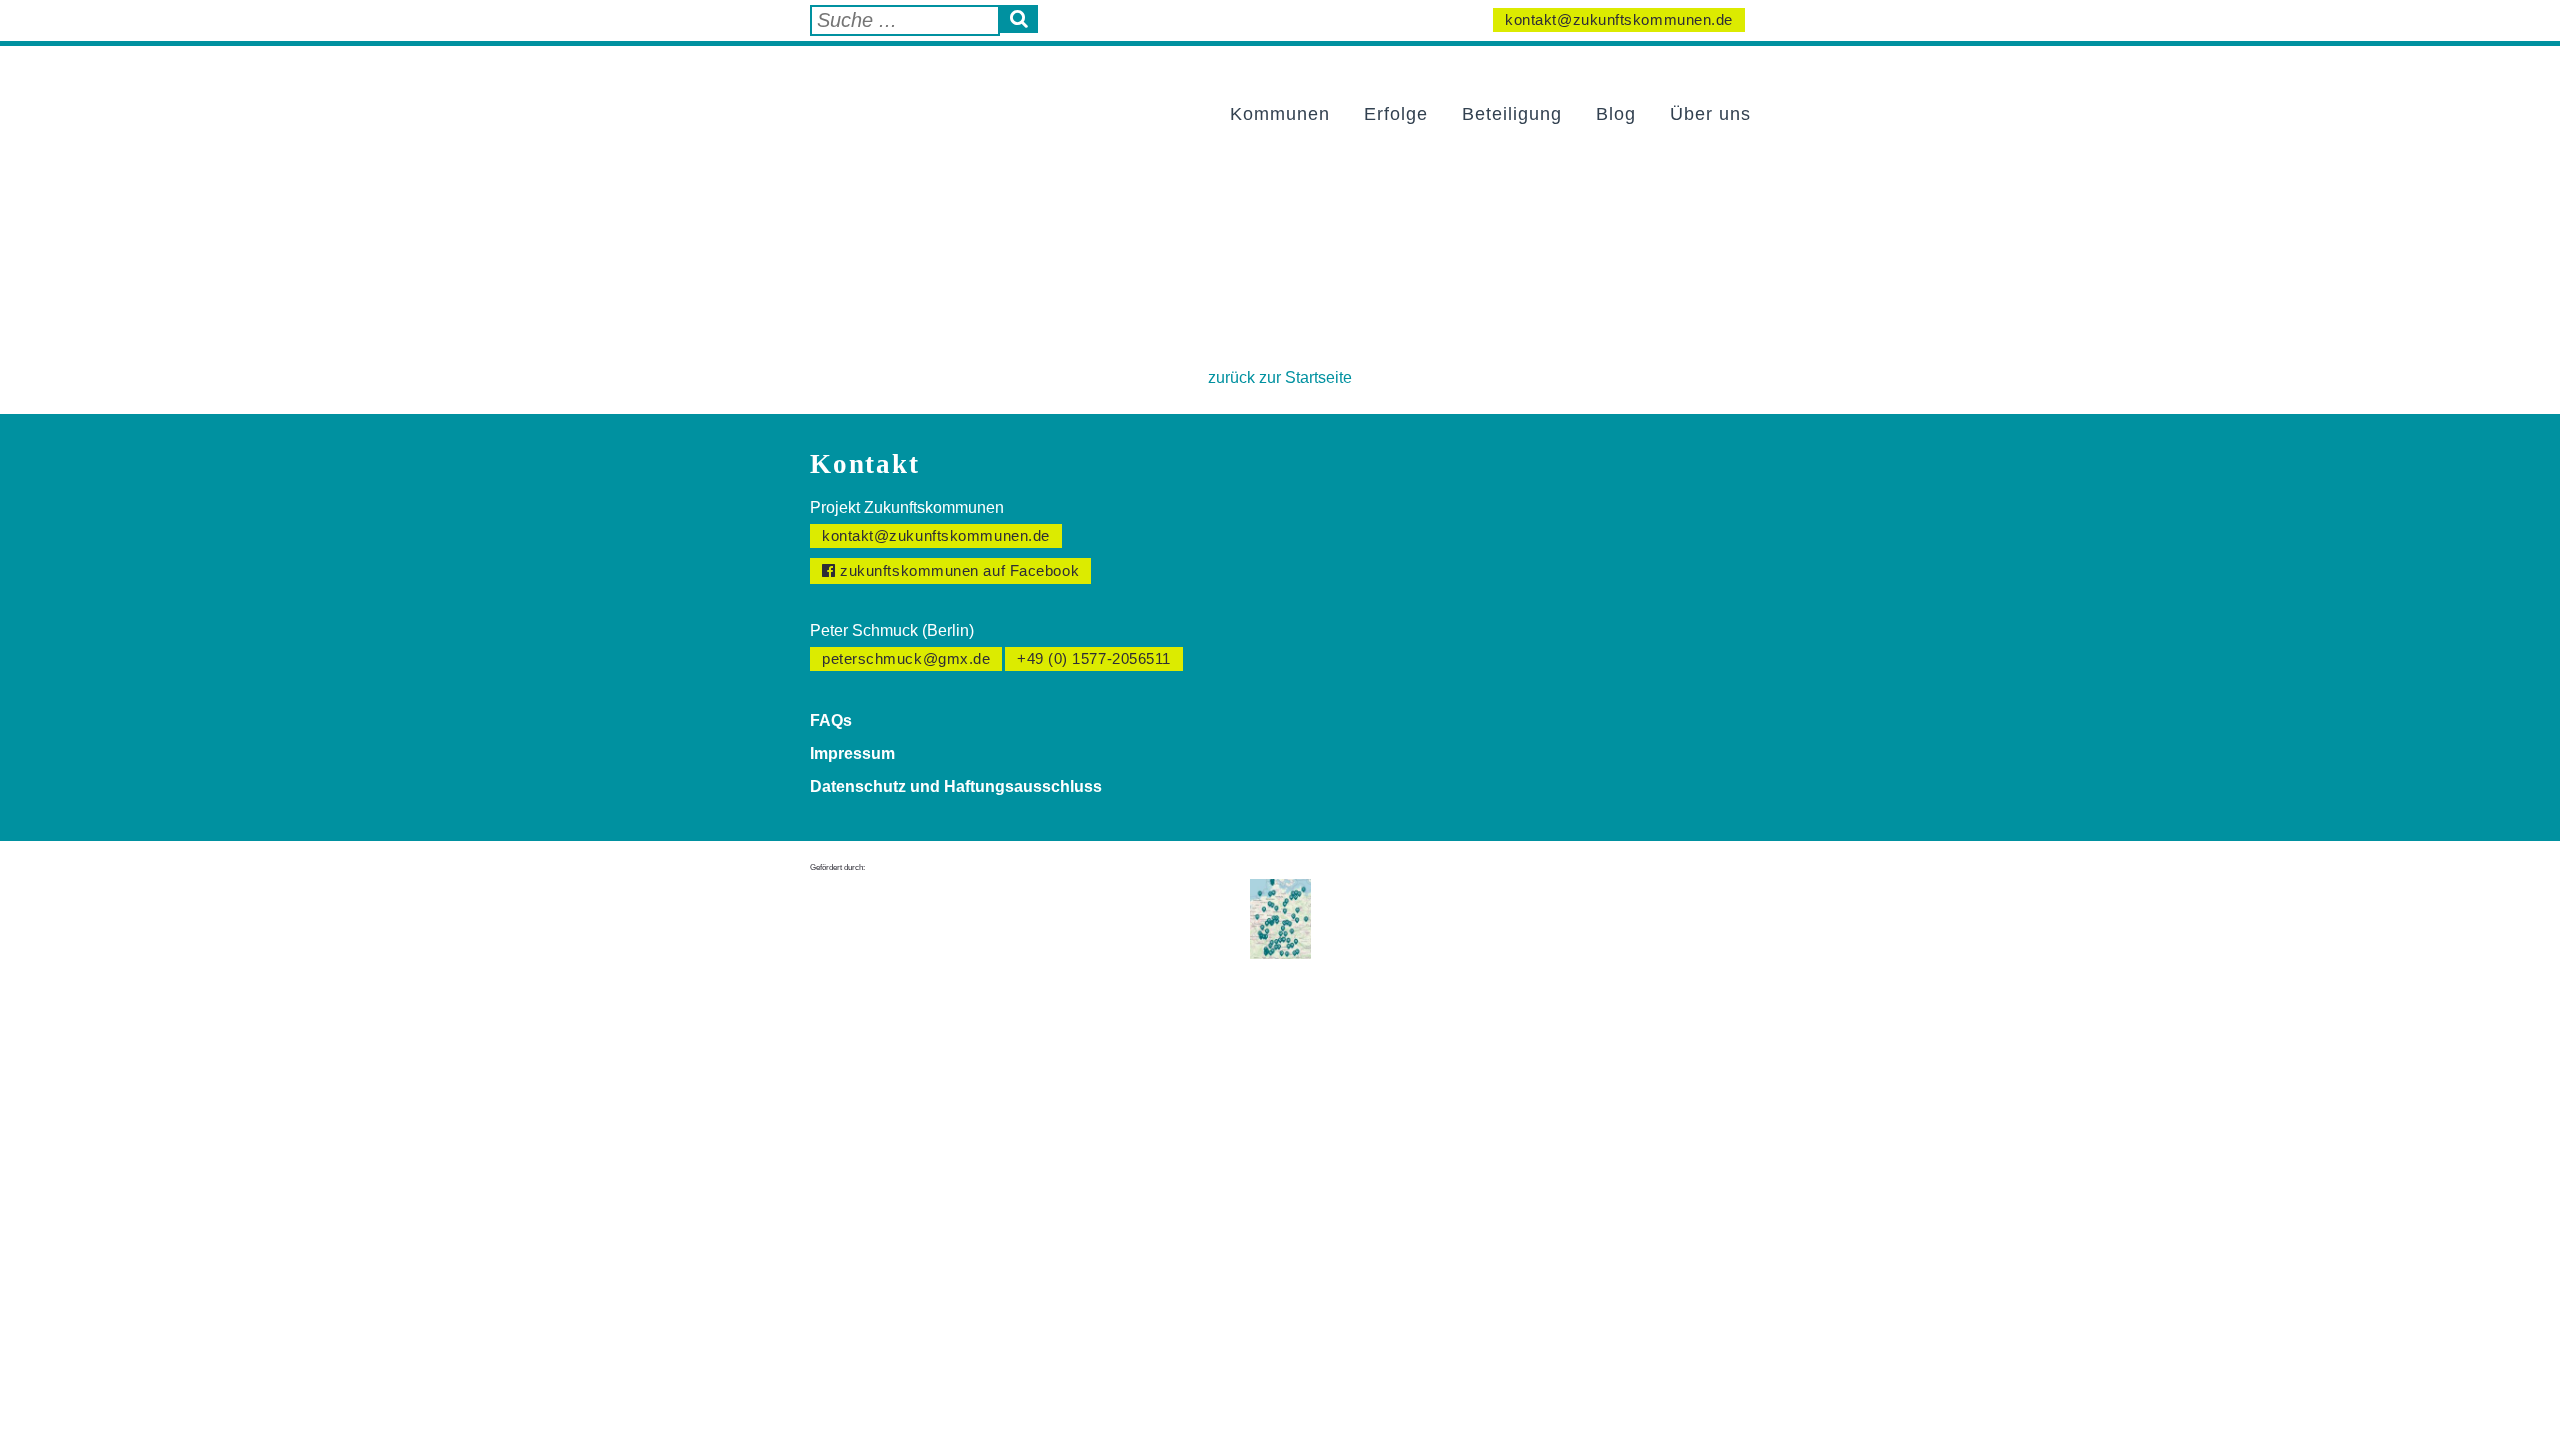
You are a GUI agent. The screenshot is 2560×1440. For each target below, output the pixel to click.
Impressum (852, 753)
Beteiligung (1512, 114)
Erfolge (1396, 114)
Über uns (1710, 114)
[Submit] (1019, 19)
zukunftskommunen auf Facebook (958, 570)
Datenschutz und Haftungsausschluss (956, 786)
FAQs (831, 720)
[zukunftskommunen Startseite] (915, 93)
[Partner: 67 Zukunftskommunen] (1280, 917)
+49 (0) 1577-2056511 (1094, 658)
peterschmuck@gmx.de (906, 658)
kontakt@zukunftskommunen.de (1619, 19)
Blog (1616, 114)
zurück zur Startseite (1280, 377)
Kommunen (1280, 114)
